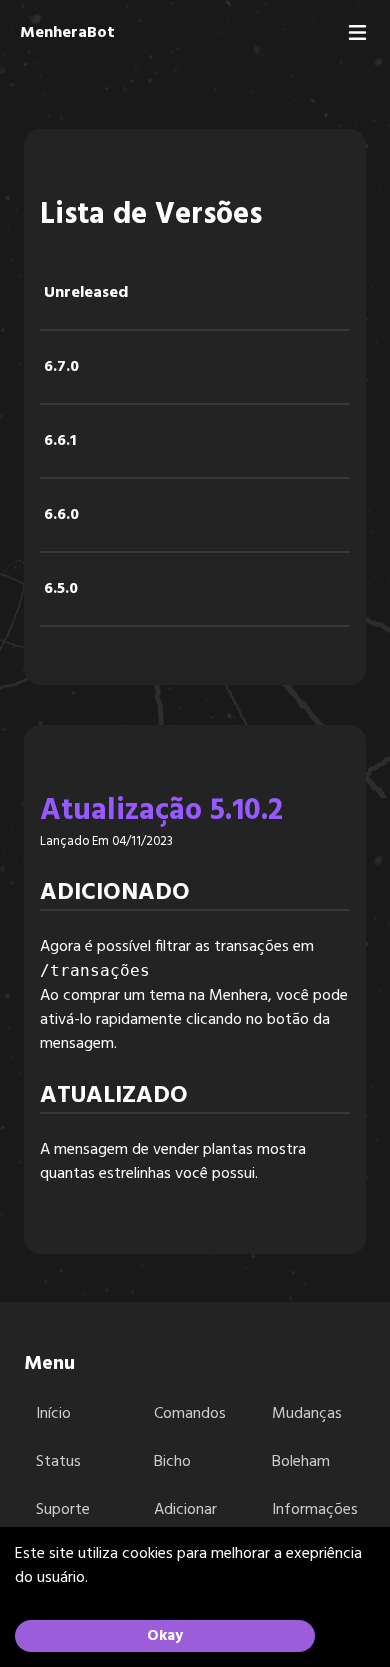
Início (53, 1414)
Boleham (301, 1462)
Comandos (190, 1414)
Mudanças (307, 1414)
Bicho (172, 1462)
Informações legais (315, 1522)
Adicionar (185, 1510)
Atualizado (114, 1096)
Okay (165, 1636)
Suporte (63, 1510)
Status (58, 1462)
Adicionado (115, 893)
